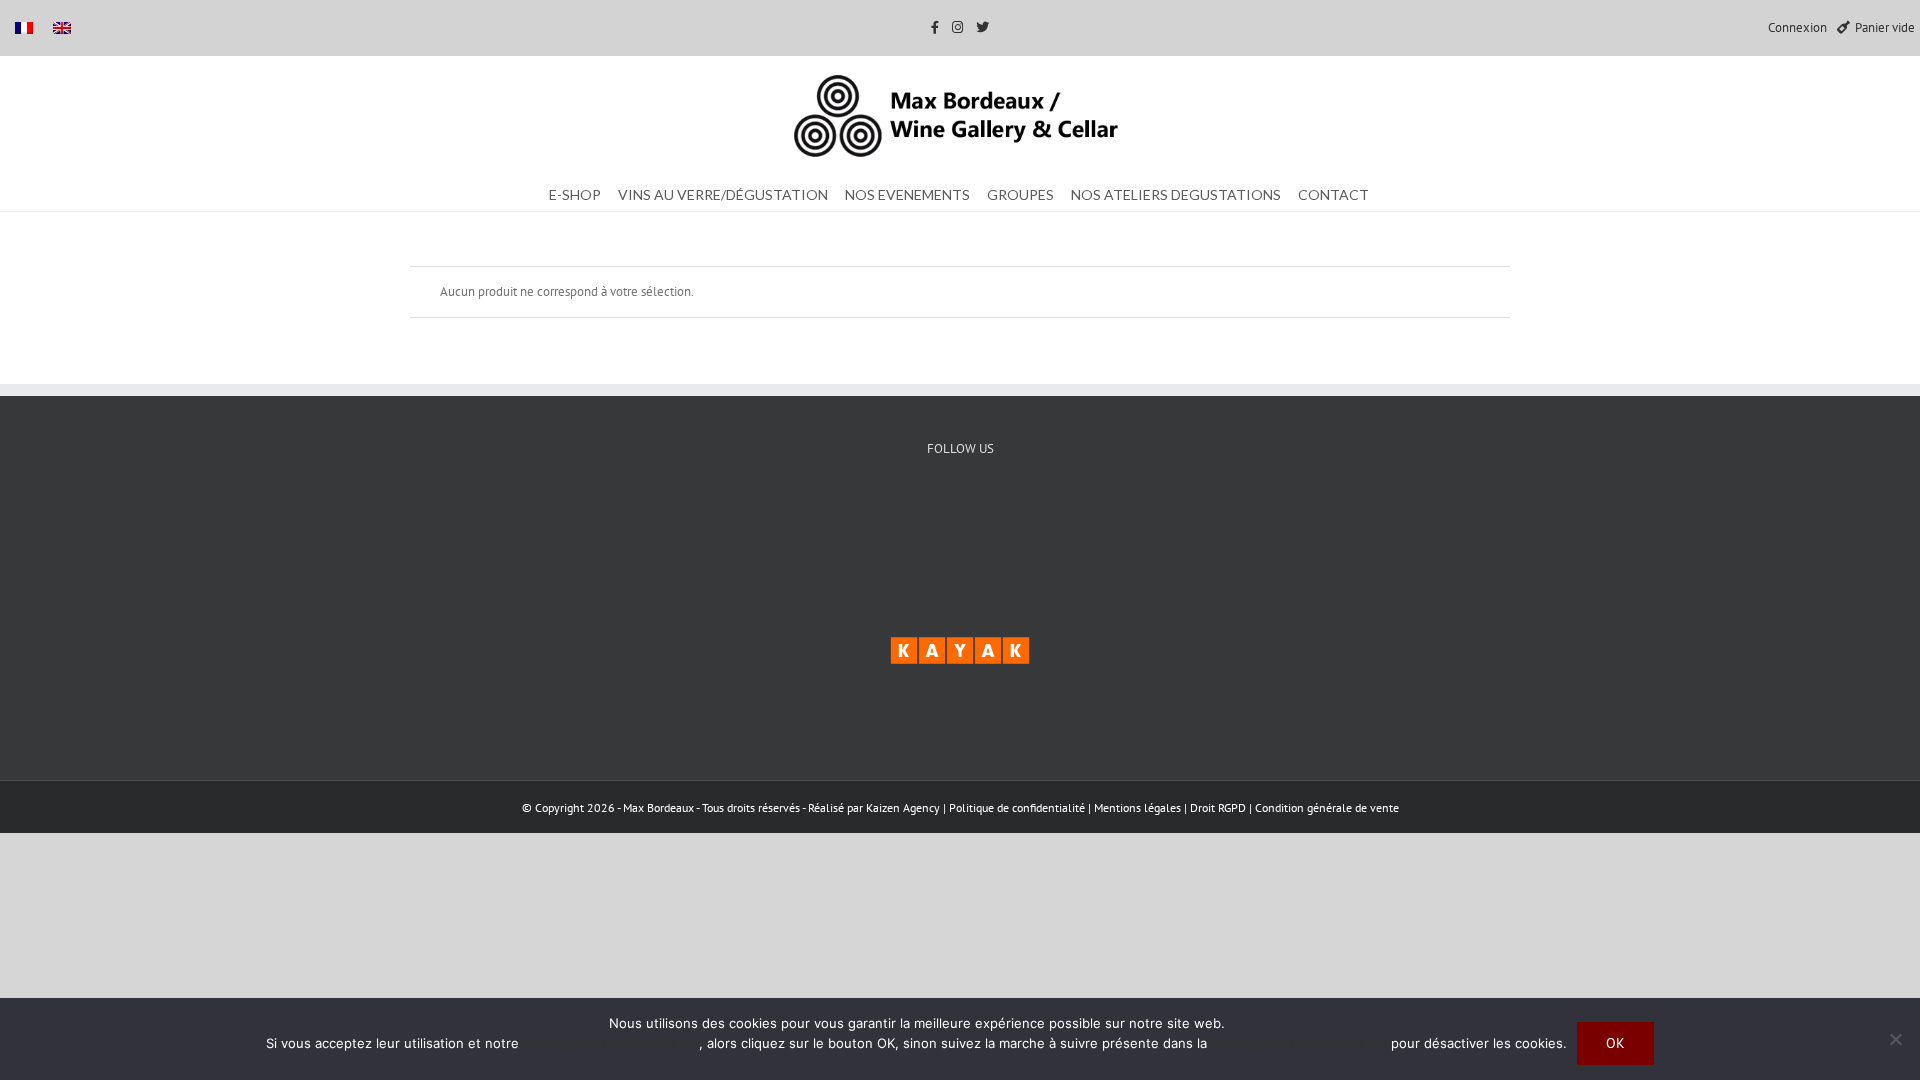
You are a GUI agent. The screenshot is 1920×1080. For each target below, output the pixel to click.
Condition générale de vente (1327, 807)
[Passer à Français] (24, 27)
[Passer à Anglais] (62, 27)
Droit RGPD (1219, 807)
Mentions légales (1139, 807)
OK (1615, 1043)
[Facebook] (899, 517)
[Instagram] (1021, 517)
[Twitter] (960, 517)
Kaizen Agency (903, 807)
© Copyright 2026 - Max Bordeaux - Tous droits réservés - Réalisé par (694, 807)
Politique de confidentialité (1017, 807)
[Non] (1895, 1039)
